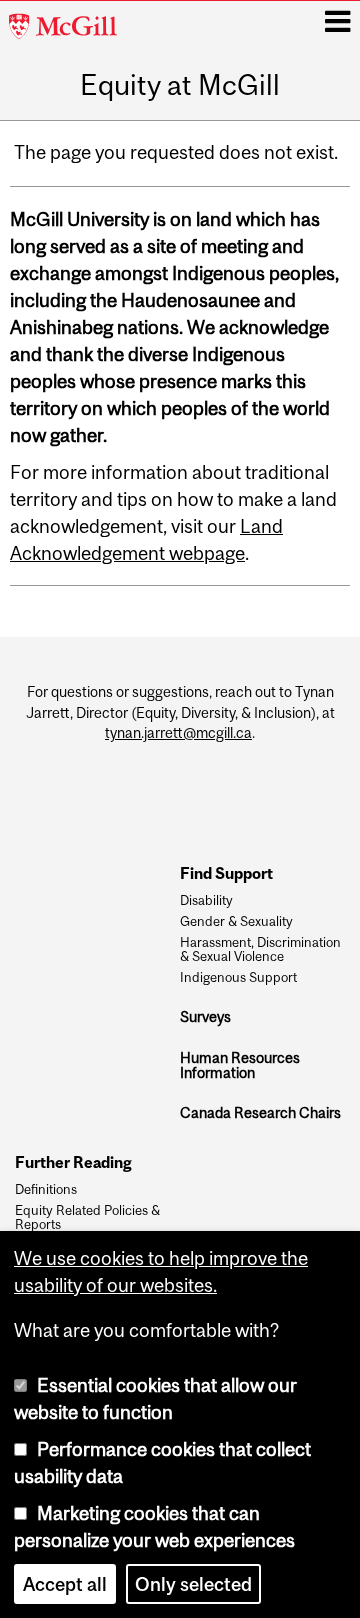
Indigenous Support (238, 978)
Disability (206, 901)
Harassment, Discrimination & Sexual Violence (260, 950)
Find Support (226, 873)
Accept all (65, 1584)
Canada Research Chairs (260, 1112)
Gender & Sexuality (236, 922)
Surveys (205, 1016)
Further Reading (73, 1162)
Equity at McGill (180, 86)
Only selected (193, 1584)
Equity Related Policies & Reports (87, 1218)
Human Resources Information (240, 1065)
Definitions (46, 1190)
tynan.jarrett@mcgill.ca (178, 733)
